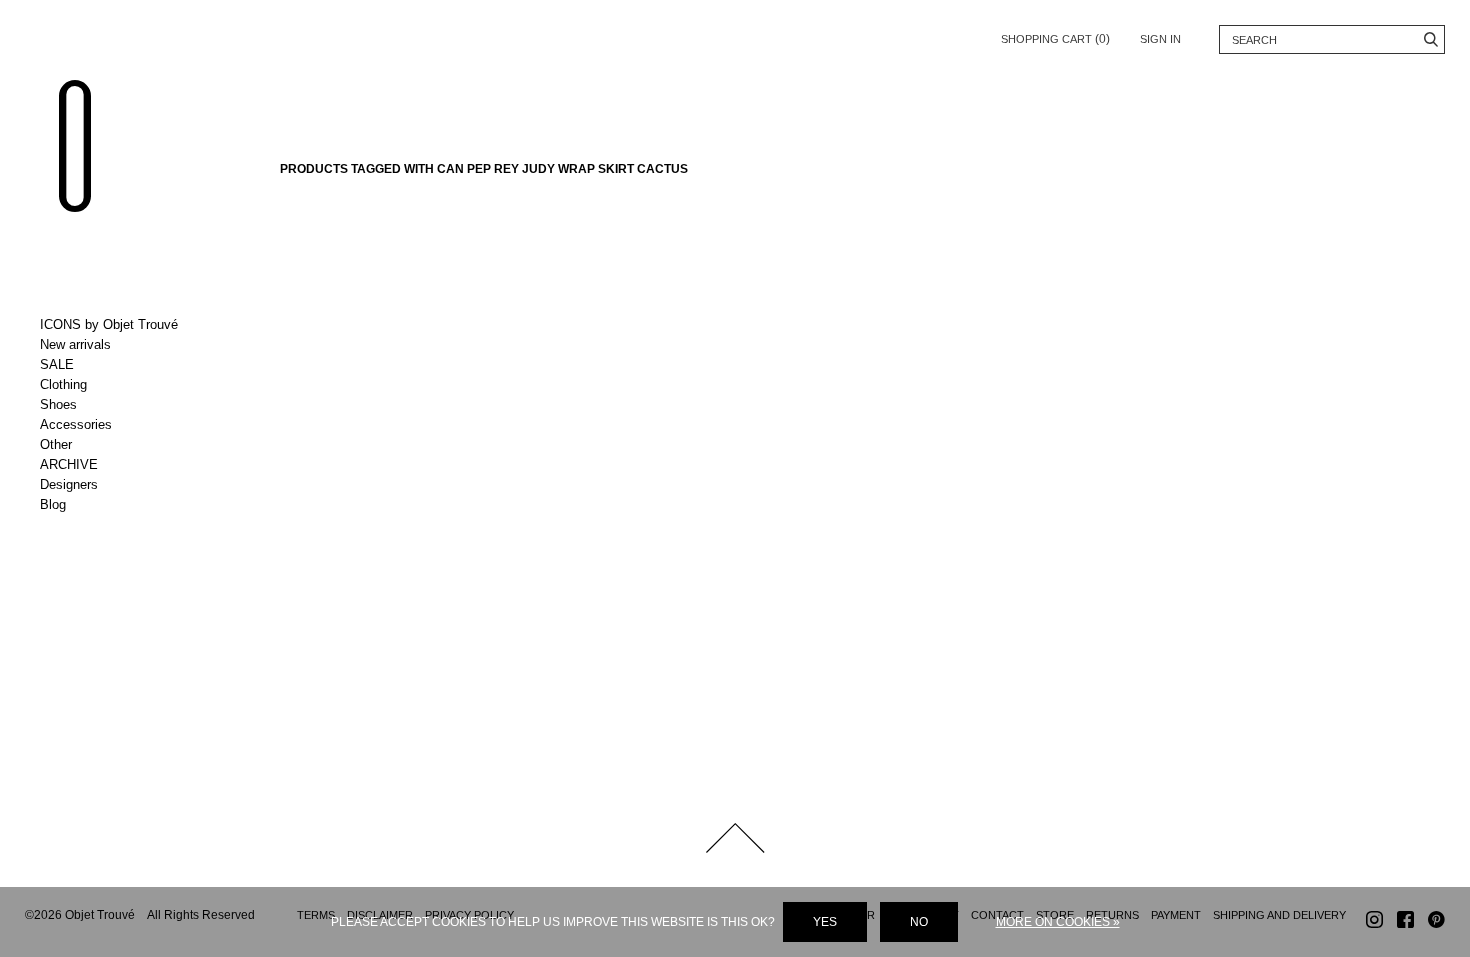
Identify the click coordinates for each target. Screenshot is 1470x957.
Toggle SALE (122, 365)
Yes (825, 922)
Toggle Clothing (122, 385)
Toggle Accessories (122, 425)
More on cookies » (1058, 922)
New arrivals (75, 344)
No (919, 922)
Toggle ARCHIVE (122, 465)
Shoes (58, 404)
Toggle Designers (122, 485)
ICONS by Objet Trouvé (109, 324)
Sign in (1160, 39)
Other (56, 444)
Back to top (735, 838)
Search (1430, 39)
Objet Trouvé (75, 146)
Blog (53, 504)
